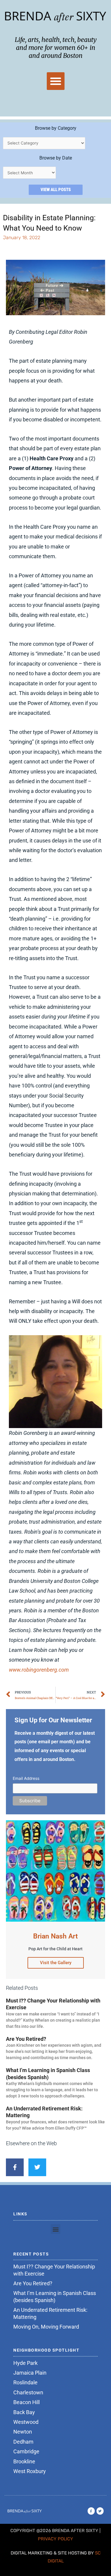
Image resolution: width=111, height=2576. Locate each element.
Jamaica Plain (30, 2373)
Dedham (23, 2442)
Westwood (26, 2422)
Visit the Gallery (56, 1963)
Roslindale (25, 2382)
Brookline (24, 2461)
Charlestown (28, 2392)
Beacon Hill (26, 2402)
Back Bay (24, 2412)
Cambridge (26, 2451)
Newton (23, 2432)
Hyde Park (25, 2363)
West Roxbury (30, 2471)
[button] (56, 81)
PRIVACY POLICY (55, 2539)
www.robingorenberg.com (39, 1670)
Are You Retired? (26, 2039)
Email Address (26, 1778)
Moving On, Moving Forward (46, 2327)
